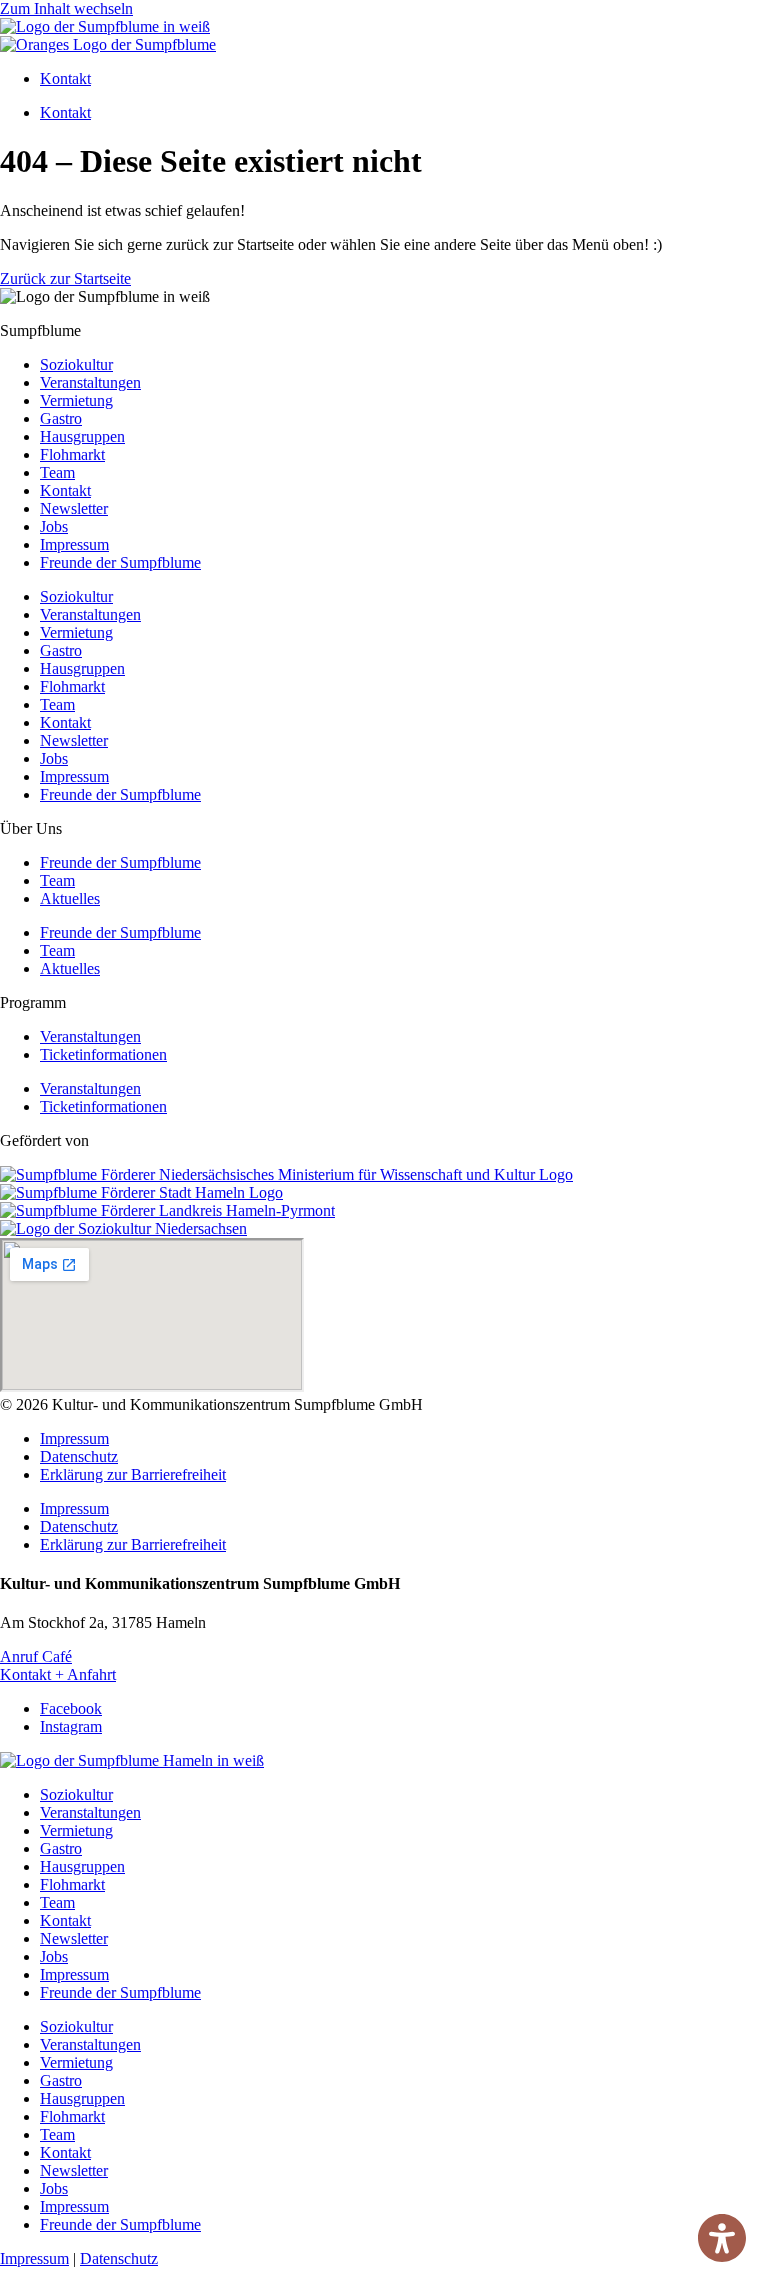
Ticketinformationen (103, 1054)
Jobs (54, 526)
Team (57, 472)
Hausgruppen (82, 436)
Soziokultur (76, 364)
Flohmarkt (72, 454)
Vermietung (76, 400)
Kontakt (65, 78)
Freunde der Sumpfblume (120, 562)
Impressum (74, 544)
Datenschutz (79, 1456)
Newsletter (74, 508)
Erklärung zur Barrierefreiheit (133, 1474)
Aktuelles (70, 898)
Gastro (61, 418)
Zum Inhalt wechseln (66, 8)
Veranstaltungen (90, 382)
